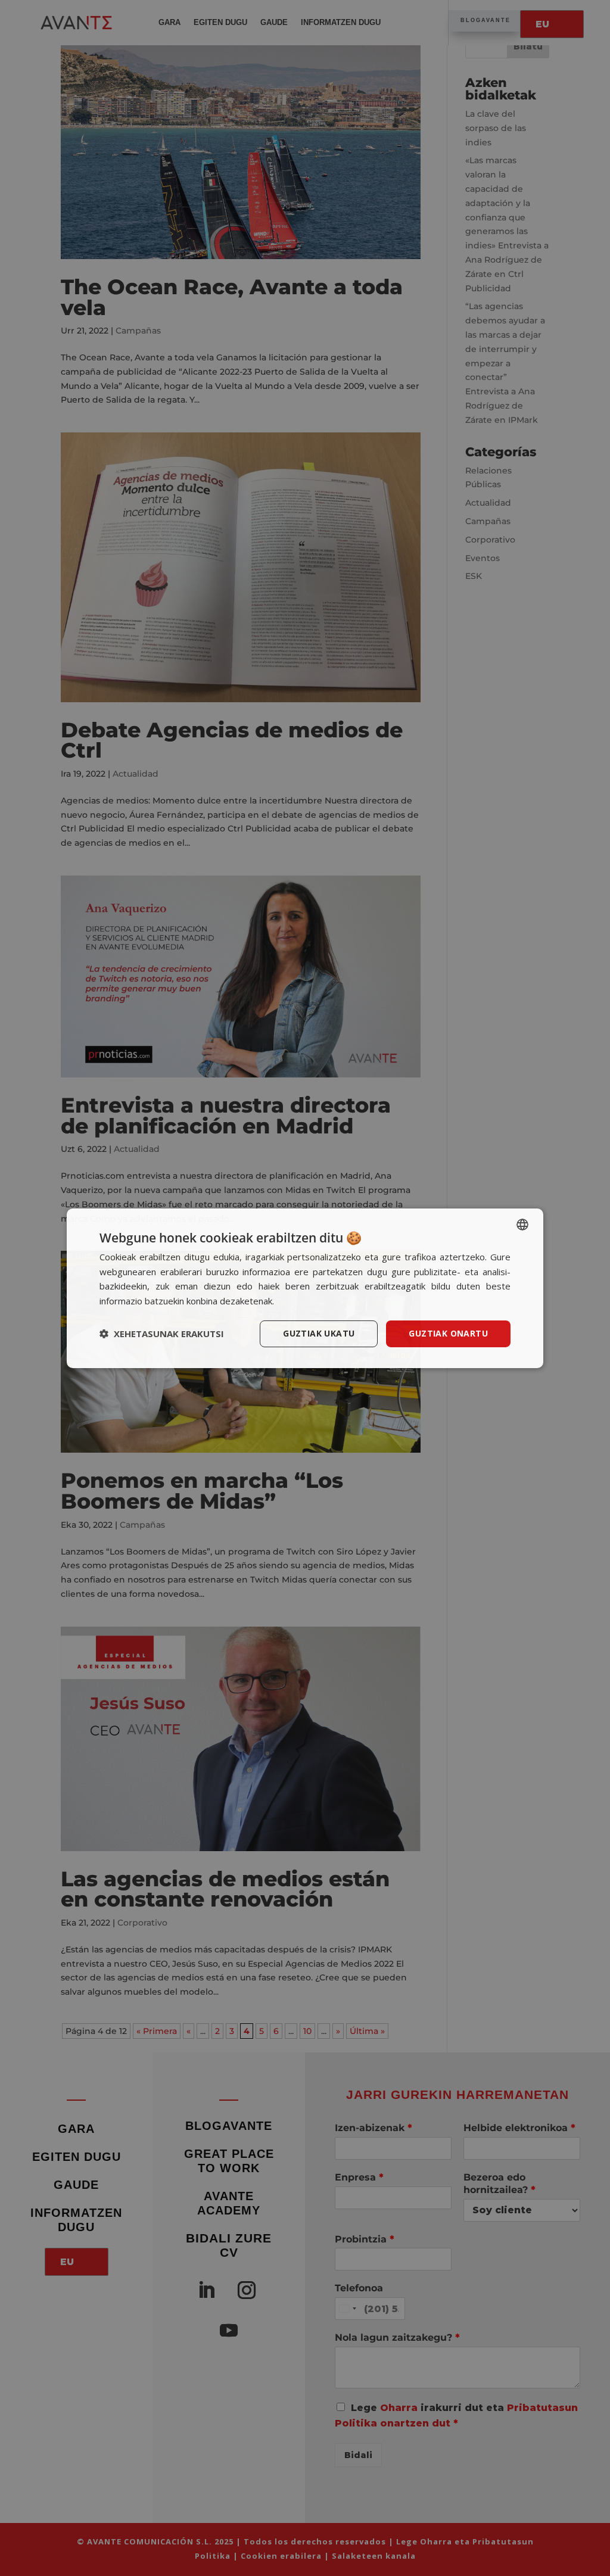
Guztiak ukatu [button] (319, 1333)
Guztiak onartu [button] (448, 1333)
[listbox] (522, 1224)
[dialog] (305, 1288)
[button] (162, 1334)
